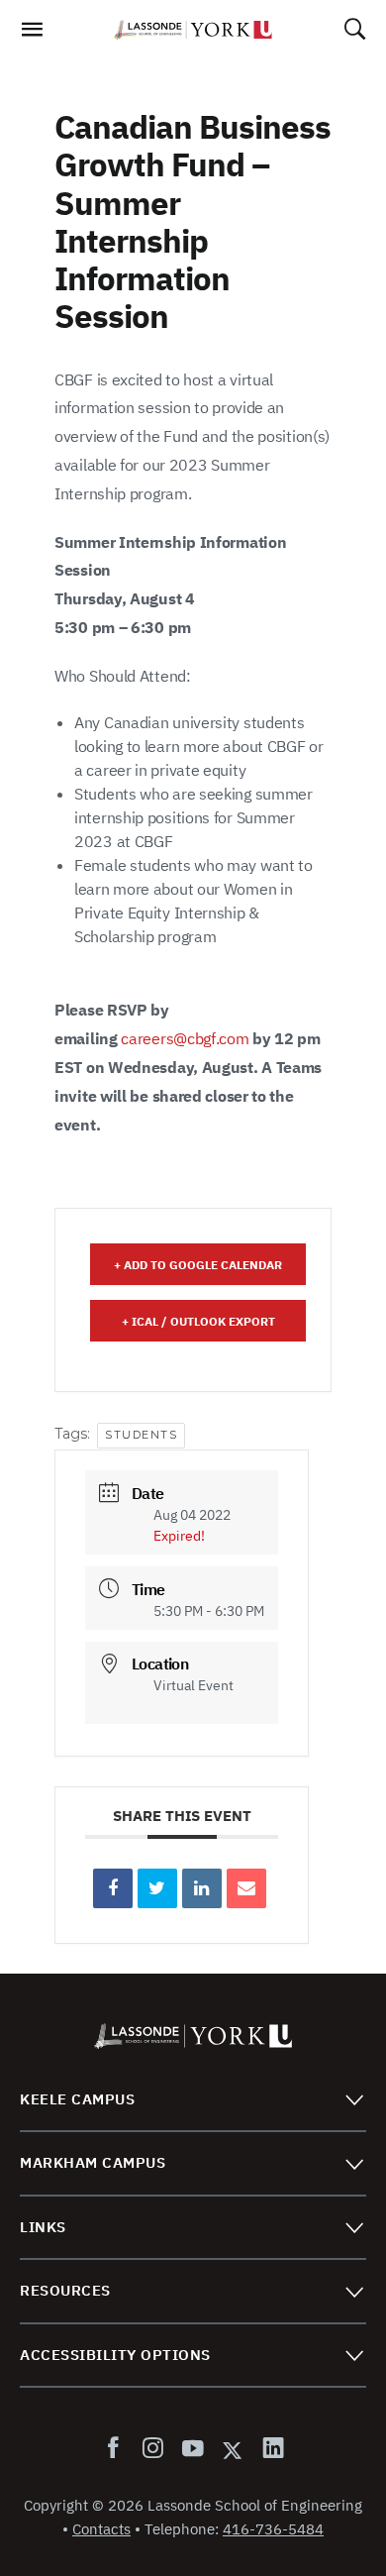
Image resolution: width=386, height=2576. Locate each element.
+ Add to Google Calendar (198, 1265)
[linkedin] (269, 2449)
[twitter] (233, 2449)
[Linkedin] (202, 1888)
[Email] (246, 1888)
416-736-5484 (273, 2529)
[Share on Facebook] (113, 1888)
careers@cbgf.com (185, 1038)
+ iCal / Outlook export (198, 1321)
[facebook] (117, 2449)
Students (141, 1435)
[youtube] (192, 2449)
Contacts (101, 2529)
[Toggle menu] (354, 2099)
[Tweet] (157, 1888)
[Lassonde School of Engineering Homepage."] (193, 30)
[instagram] (152, 2449)
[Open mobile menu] (31, 35)
